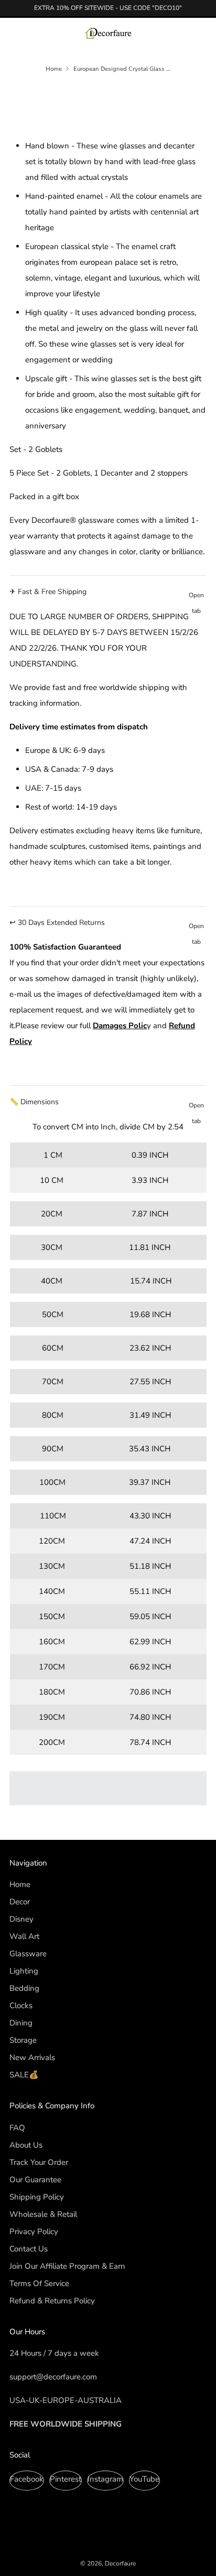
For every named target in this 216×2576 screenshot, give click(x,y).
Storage (23, 2040)
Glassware (28, 1954)
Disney (21, 1919)
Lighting (24, 1971)
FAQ (17, 2128)
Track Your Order (39, 2162)
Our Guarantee (35, 2180)
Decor (20, 1902)
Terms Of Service (39, 2283)
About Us (26, 2145)
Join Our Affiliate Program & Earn (67, 2266)
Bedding (24, 1988)
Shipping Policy (37, 2197)
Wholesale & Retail (43, 2214)
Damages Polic (120, 1026)
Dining (21, 2023)
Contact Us (29, 2249)
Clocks (21, 2006)
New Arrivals (32, 2057)
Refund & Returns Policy (52, 2301)
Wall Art (24, 1936)
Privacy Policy (34, 2232)
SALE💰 (24, 2075)
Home (54, 69)
